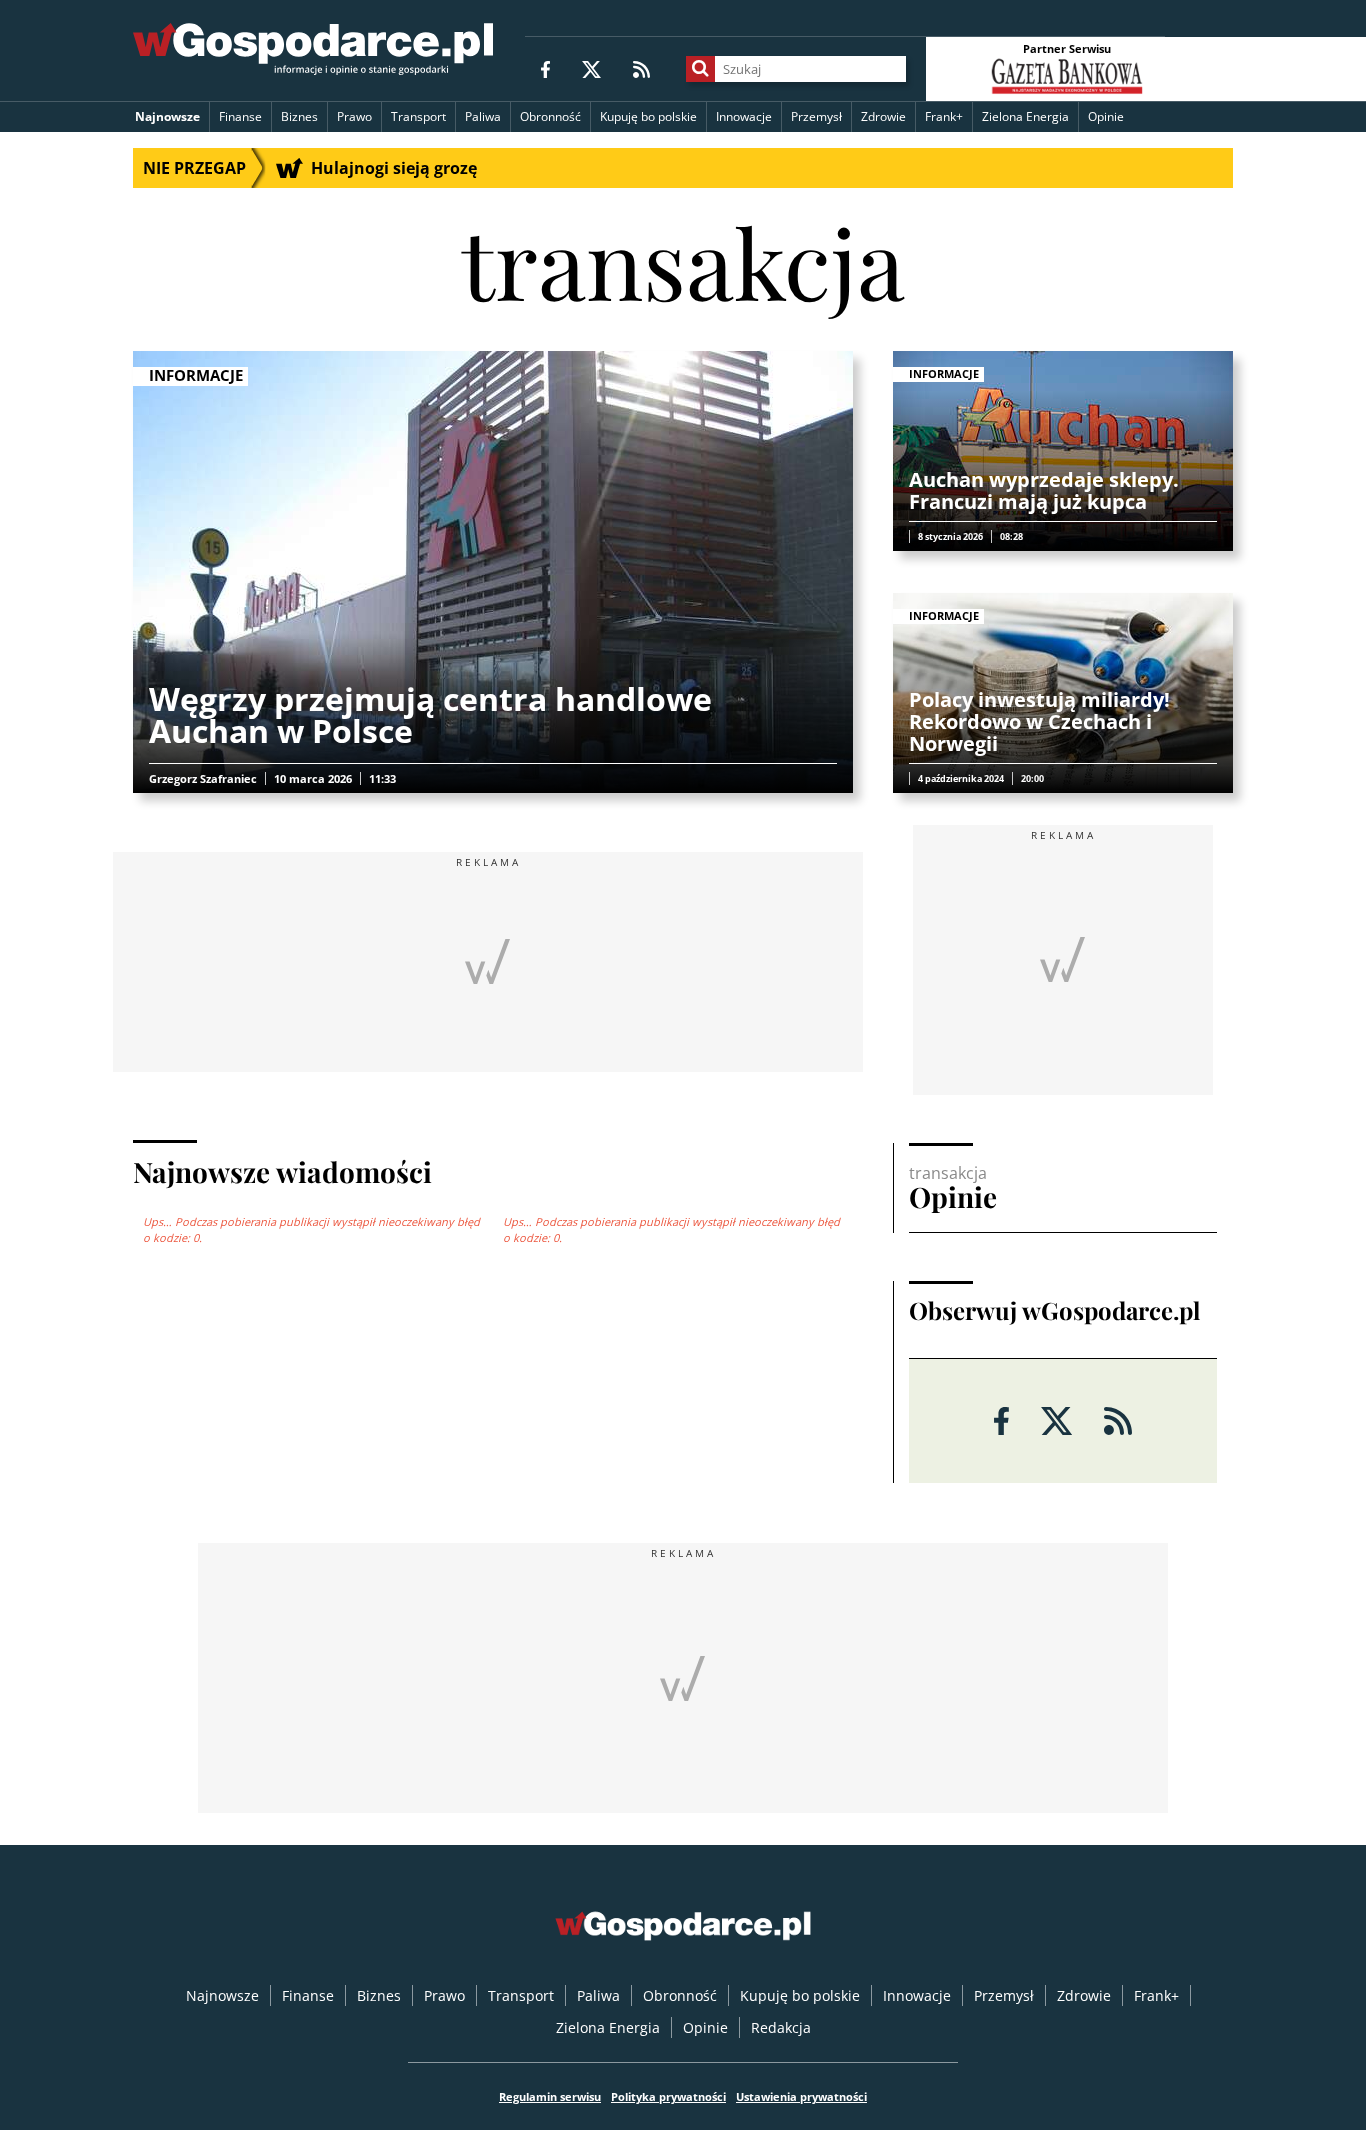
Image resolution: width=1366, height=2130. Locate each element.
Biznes (299, 116)
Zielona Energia (1025, 116)
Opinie (1106, 116)
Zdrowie (883, 116)
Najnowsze (167, 116)
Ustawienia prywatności (801, 2096)
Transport (418, 116)
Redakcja (781, 2027)
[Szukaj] (700, 69)
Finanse (240, 116)
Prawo (354, 116)
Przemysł (816, 116)
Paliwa (483, 116)
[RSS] (641, 68)
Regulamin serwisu (550, 2096)
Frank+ (944, 116)
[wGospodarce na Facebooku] (545, 68)
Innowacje (744, 116)
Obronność (550, 116)
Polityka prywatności (668, 2096)
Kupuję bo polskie (648, 116)
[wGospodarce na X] (591, 68)
